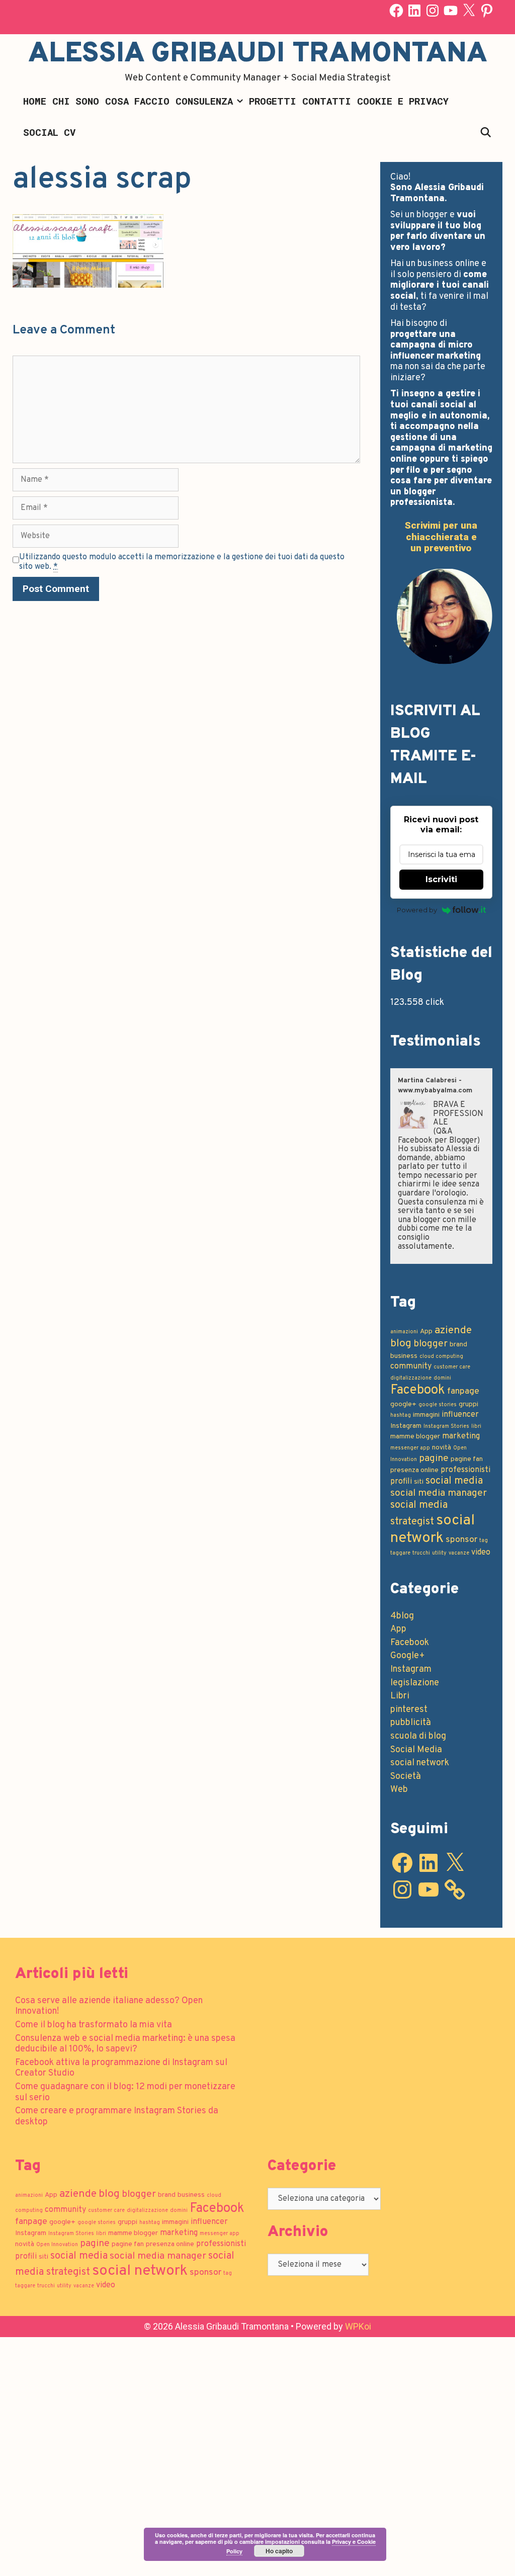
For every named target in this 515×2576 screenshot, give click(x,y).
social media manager (439, 1493)
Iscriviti (441, 879)
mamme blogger (415, 1437)
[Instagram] (433, 11)
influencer (460, 1415)
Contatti (327, 101)
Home (35, 101)
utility (439, 1553)
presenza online (414, 1470)
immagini (426, 1415)
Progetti (273, 101)
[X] (469, 11)
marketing (461, 1436)
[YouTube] (451, 11)
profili (401, 1482)
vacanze (459, 1553)
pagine (434, 1458)
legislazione (415, 1683)
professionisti (465, 1470)
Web (399, 1790)
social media (454, 1481)
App (426, 1332)
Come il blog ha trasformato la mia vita (94, 2025)
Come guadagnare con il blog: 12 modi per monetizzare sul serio (125, 2092)
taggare (400, 1553)
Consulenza (204, 101)
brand (458, 1345)
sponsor (461, 1540)
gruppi (468, 1404)
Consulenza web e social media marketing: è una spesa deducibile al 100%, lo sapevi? (125, 2044)
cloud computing (441, 1357)
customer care (452, 1367)
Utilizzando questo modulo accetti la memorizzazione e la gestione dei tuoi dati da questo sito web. (182, 562)
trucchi (421, 1553)
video (481, 1553)
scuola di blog (418, 1736)
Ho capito (279, 2551)
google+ (403, 1404)
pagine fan (467, 1459)
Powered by (417, 910)
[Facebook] (396, 11)
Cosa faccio (137, 101)
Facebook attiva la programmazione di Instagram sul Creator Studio (121, 2068)
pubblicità (411, 1723)
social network (433, 1529)
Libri (400, 1696)
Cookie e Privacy (403, 101)
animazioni (404, 1332)
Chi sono (76, 101)
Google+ (408, 1656)
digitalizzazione (411, 1378)
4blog (402, 1616)
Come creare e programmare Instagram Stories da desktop (117, 2117)
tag (484, 1541)
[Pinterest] (487, 11)
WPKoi (358, 2326)
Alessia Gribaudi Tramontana (258, 54)
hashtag (401, 1415)
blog (401, 1344)
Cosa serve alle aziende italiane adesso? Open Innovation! (109, 2006)
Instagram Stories (446, 1427)
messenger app (410, 1448)
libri (476, 1427)
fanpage (463, 1391)
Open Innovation (57, 2245)
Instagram (406, 1426)
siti (419, 1482)
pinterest (409, 1710)
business (404, 1356)
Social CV (49, 132)
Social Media (416, 1750)
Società (406, 1777)
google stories (438, 1405)
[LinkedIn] (414, 11)
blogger (431, 1344)
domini (442, 1378)
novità (442, 1448)
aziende (453, 1330)
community (411, 1366)
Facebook (418, 1390)
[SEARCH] (486, 132)
